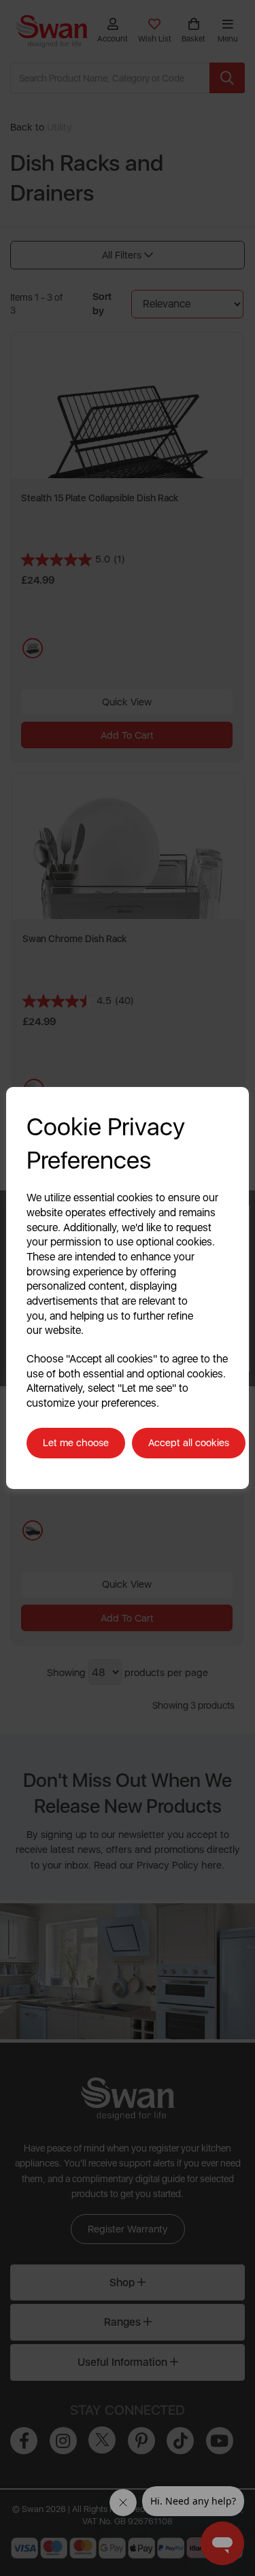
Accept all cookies (189, 1443)
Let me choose (76, 1443)
